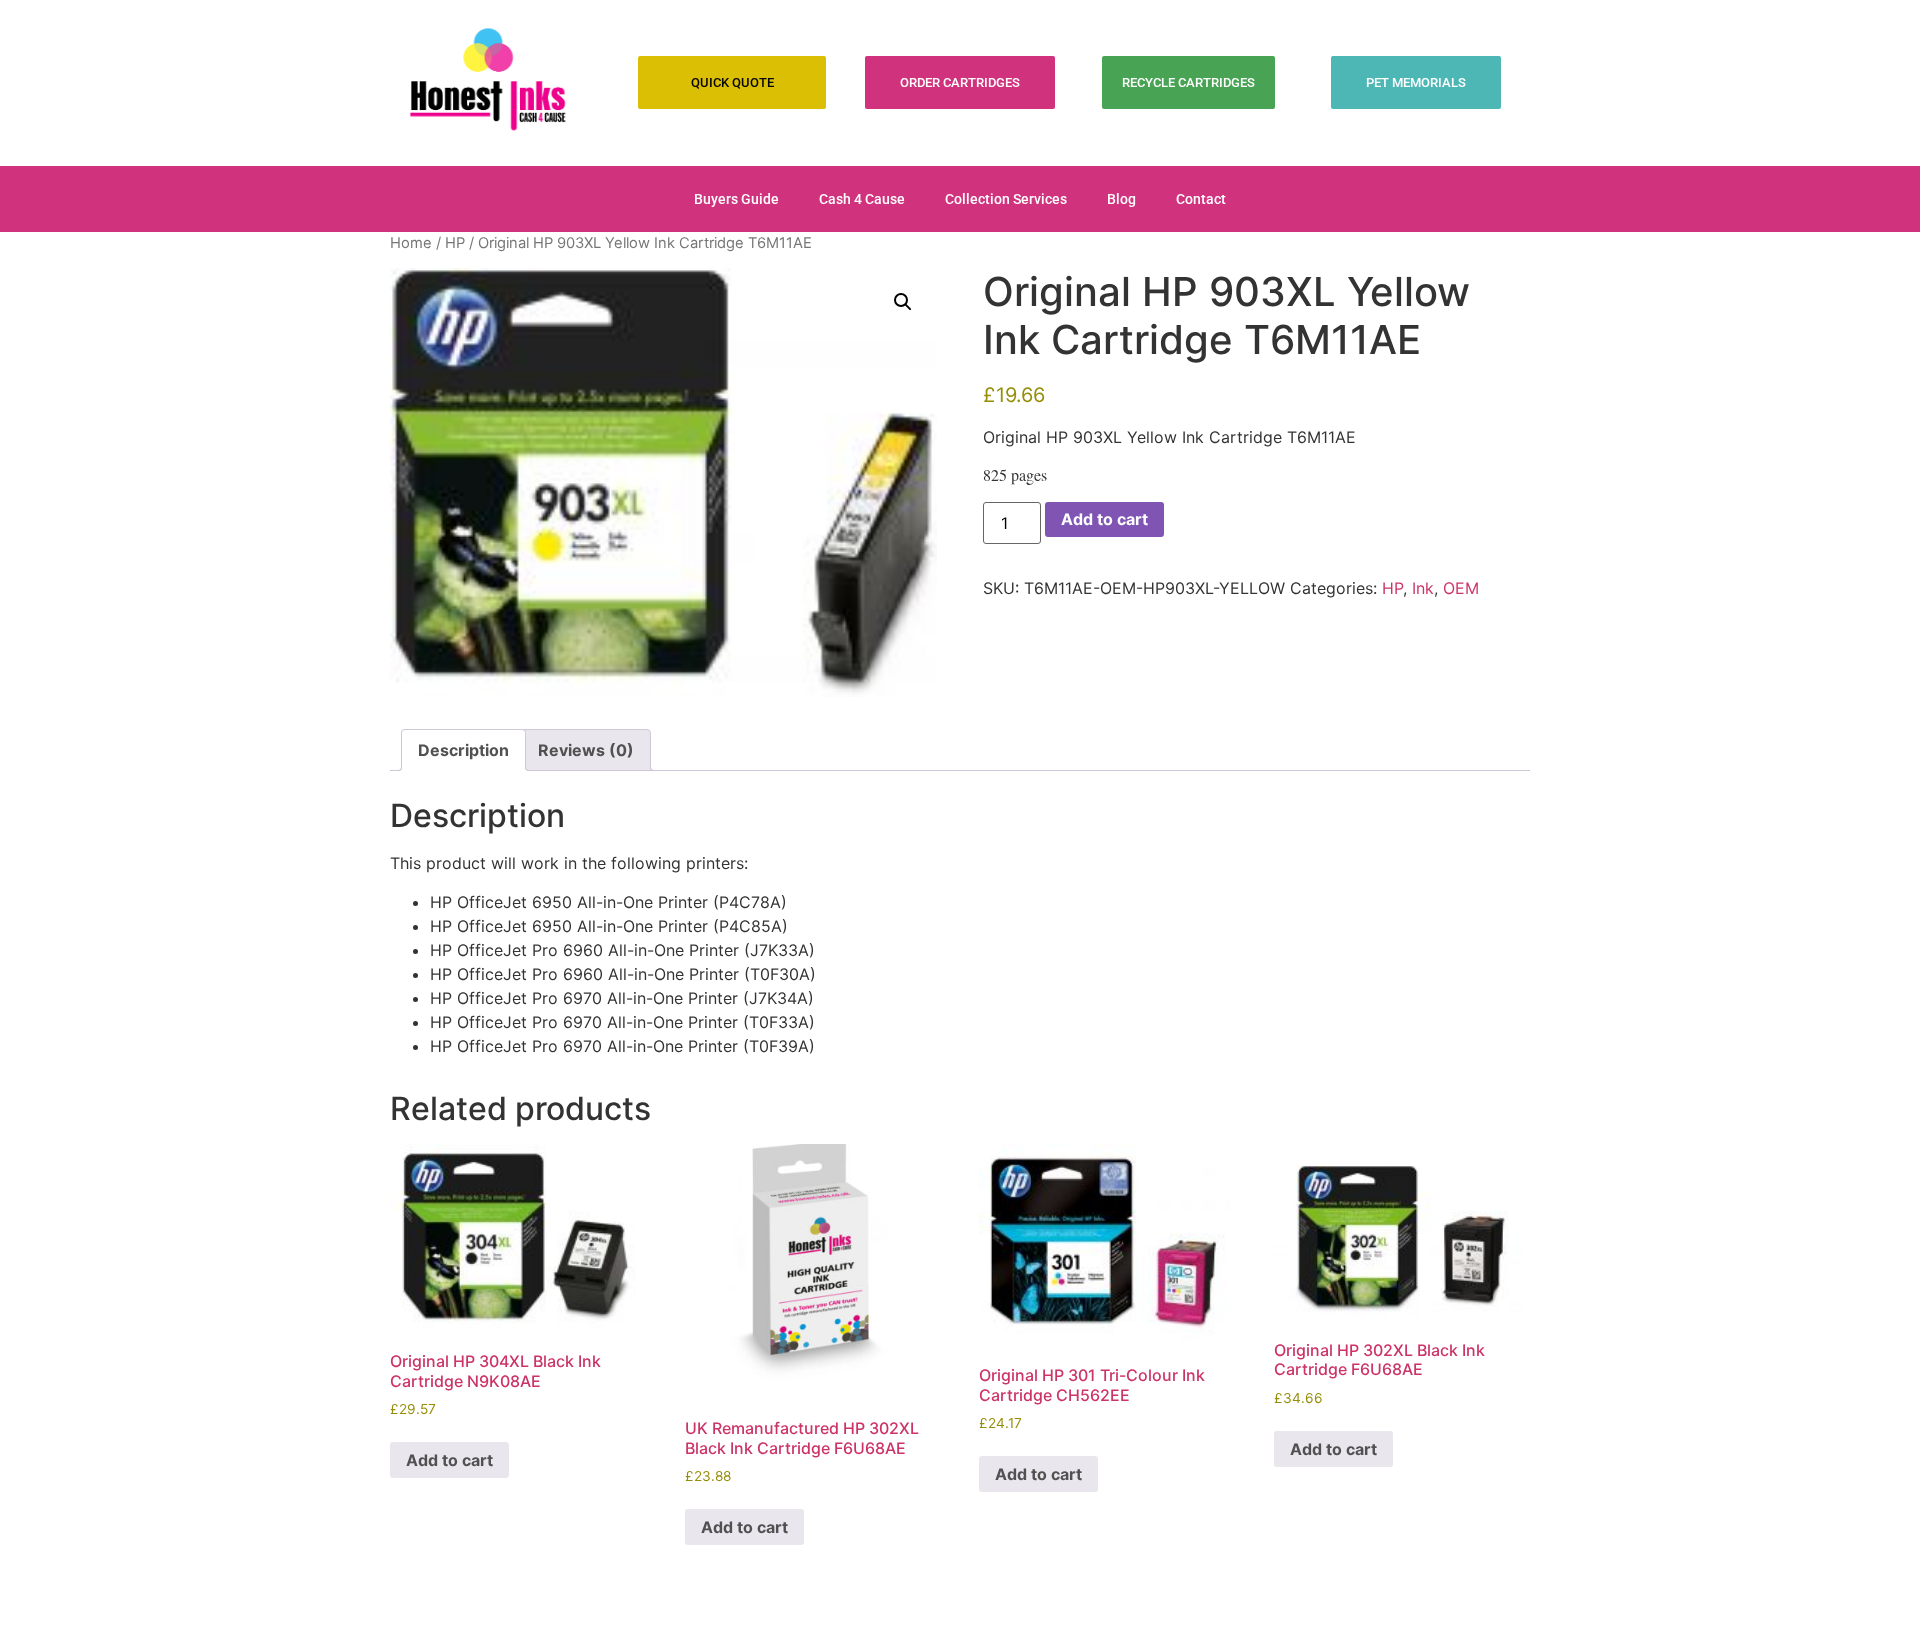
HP (455, 243)
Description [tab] (463, 750)
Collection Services (1006, 199)
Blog (1121, 199)
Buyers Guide (736, 199)
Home (411, 243)
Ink (1423, 588)
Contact (1201, 199)
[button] (903, 302)
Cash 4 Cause (862, 199)
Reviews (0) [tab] (586, 750)
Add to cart (1104, 519)
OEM (1461, 588)
